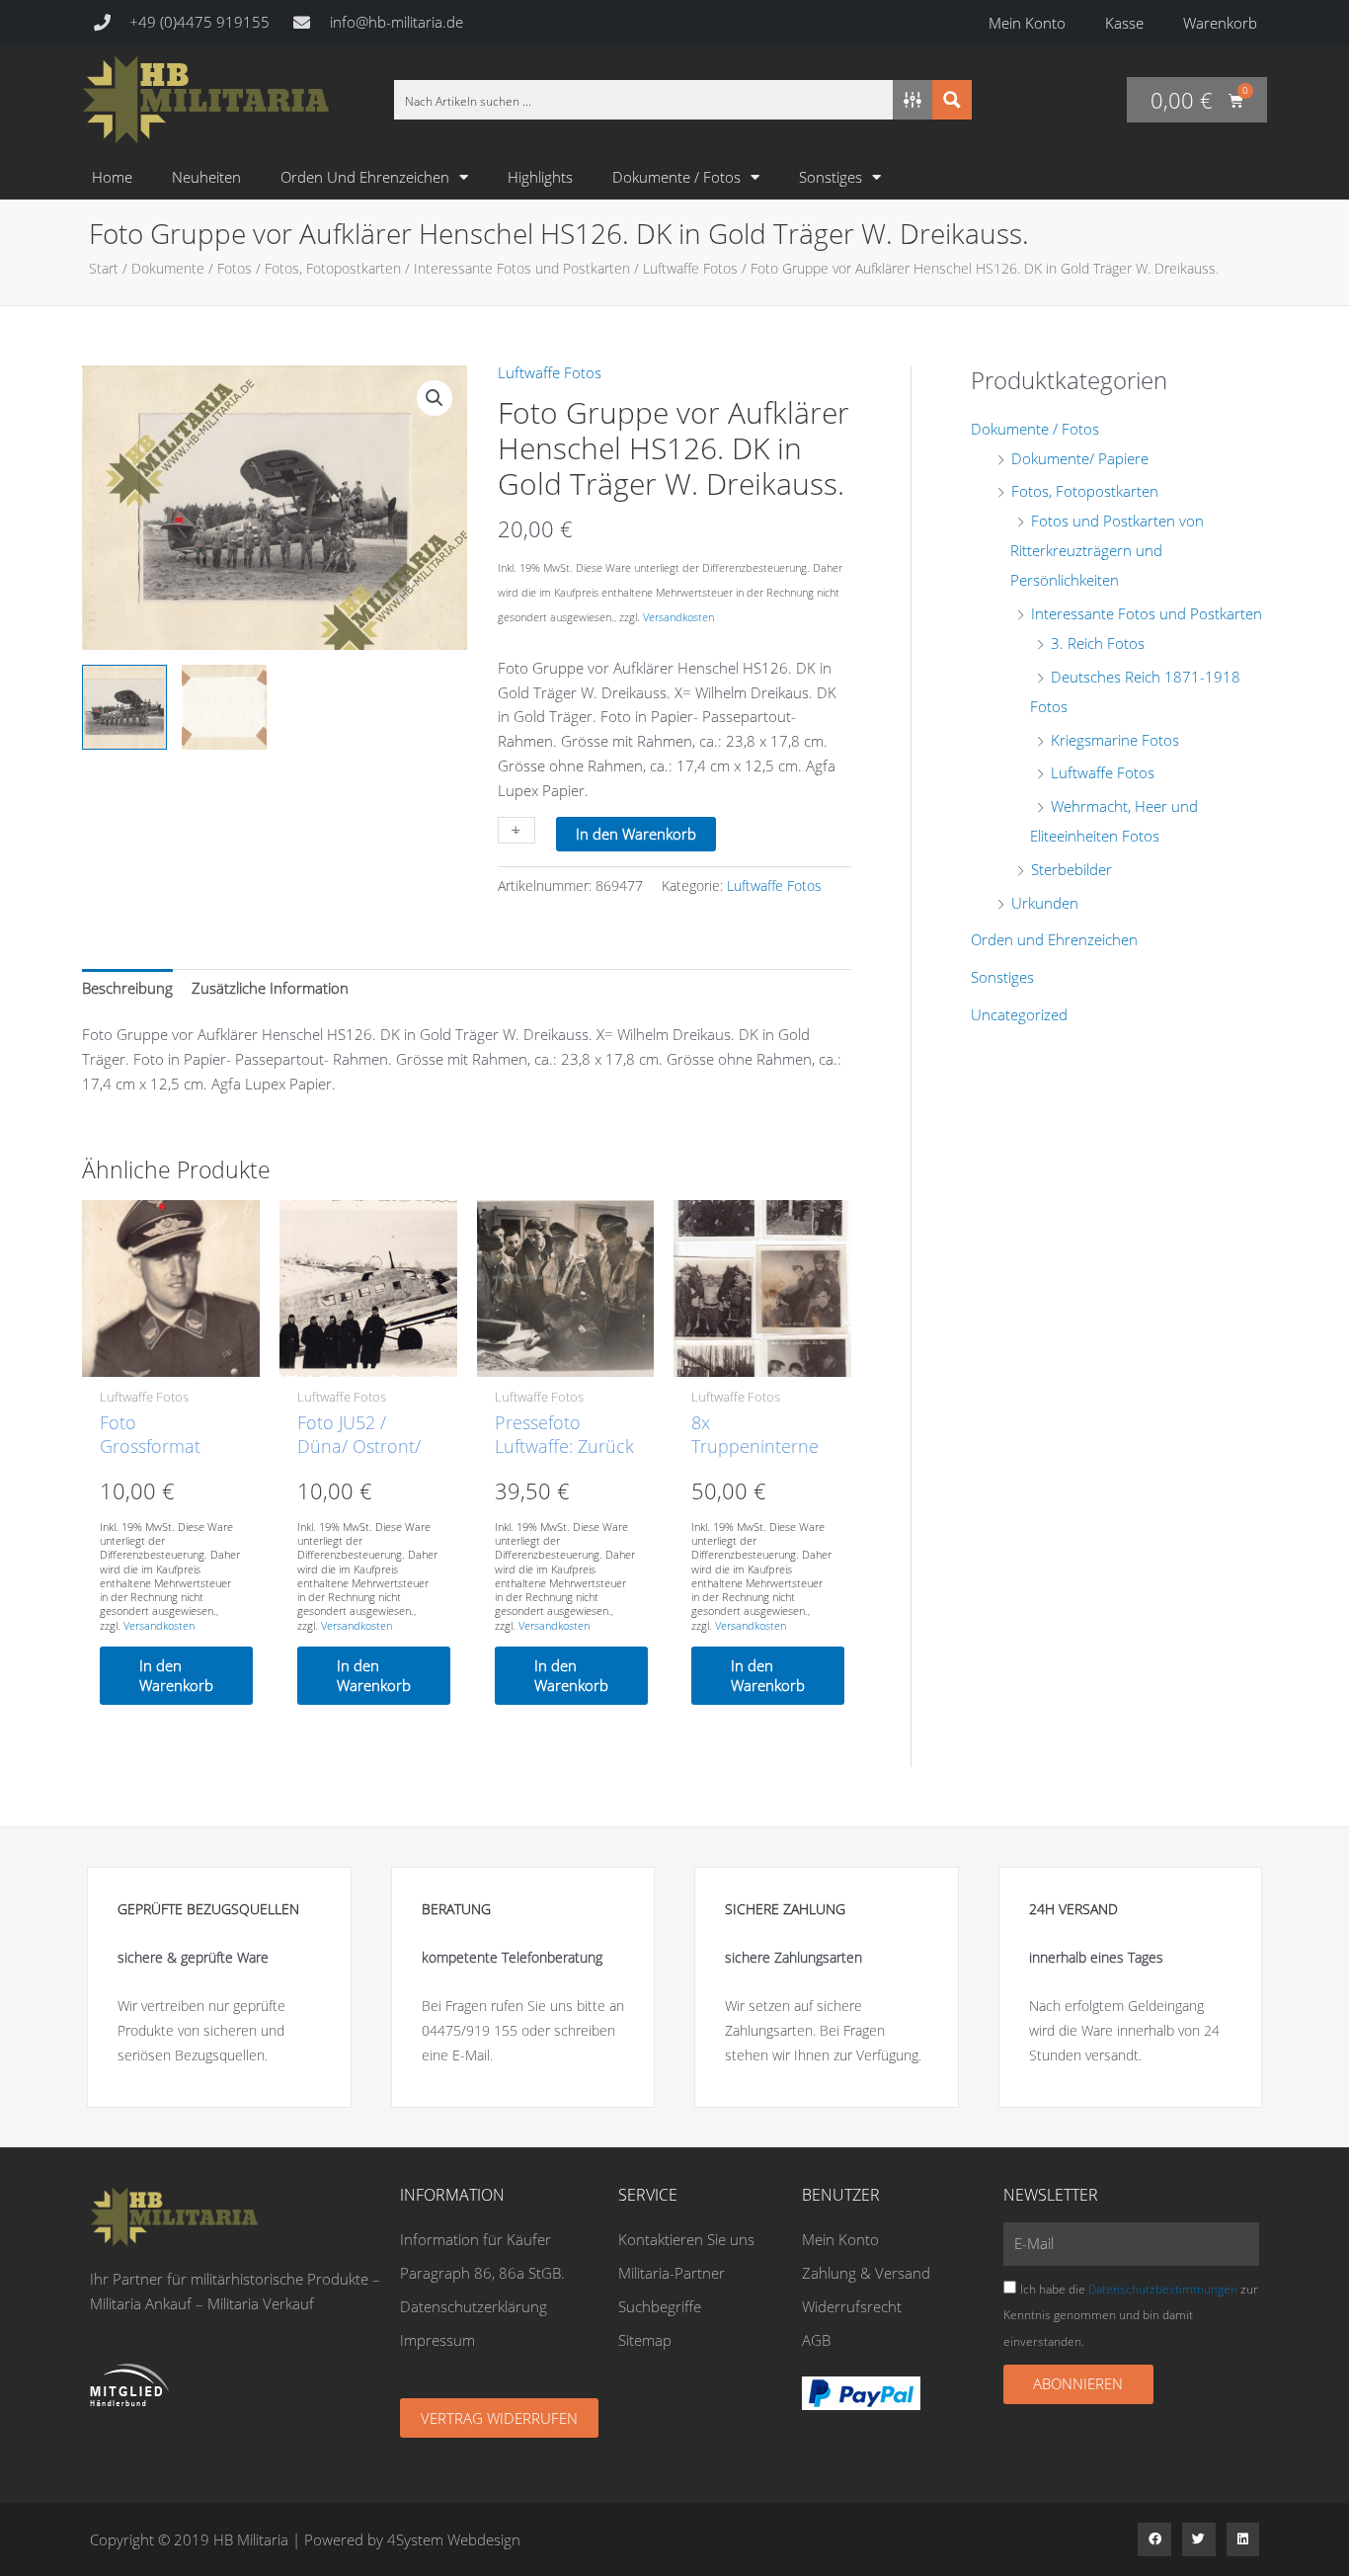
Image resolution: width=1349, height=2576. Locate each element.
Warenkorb (1220, 23)
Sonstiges (831, 177)
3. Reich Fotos (1098, 643)
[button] (435, 398)
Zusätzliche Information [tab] (270, 988)
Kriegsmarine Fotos (1115, 740)
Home (112, 177)
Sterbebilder (1071, 869)
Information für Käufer (476, 2239)
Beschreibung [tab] (127, 988)
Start (104, 268)
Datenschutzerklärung (474, 2306)
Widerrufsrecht (852, 2306)
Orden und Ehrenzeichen (365, 177)
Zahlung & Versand (866, 2273)
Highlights (540, 177)
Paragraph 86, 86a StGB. (482, 2273)
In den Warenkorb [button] (176, 1675)
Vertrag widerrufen (499, 2418)
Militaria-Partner (672, 2273)
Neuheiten (206, 177)
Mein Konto (1027, 23)
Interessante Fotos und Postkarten (522, 268)
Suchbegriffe (660, 2306)
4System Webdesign (454, 2539)
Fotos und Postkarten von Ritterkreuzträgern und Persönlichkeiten (1107, 550)
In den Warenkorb (636, 834)
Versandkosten (678, 617)
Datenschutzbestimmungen (1163, 2289)
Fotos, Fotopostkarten (333, 268)
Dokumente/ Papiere (1080, 458)
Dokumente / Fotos (676, 177)
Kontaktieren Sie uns (686, 2239)
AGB (816, 2340)
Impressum (437, 2340)
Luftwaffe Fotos (690, 268)
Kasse (1124, 23)
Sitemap (645, 2340)
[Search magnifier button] (952, 100)
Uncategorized (1019, 1014)
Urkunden (1045, 903)
